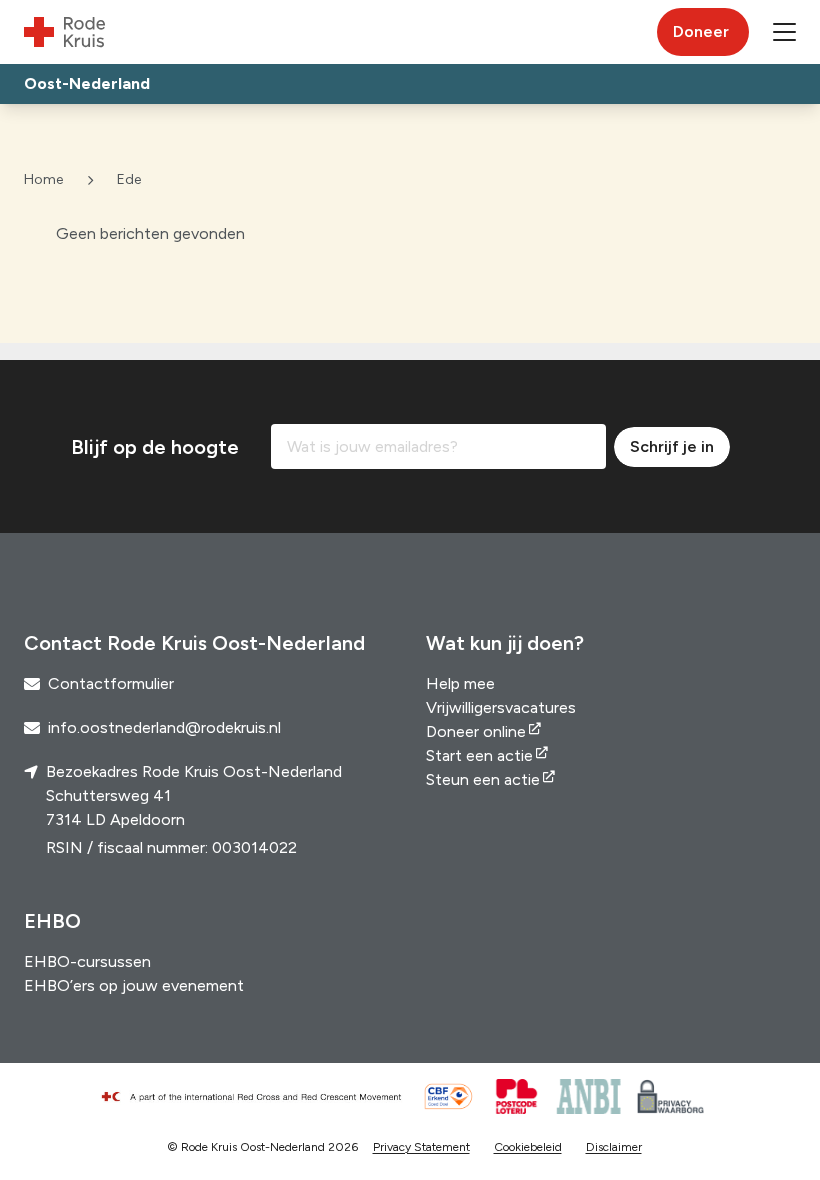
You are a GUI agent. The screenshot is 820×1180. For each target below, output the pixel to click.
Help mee (460, 683)
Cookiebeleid (528, 1147)
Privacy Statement (421, 1147)
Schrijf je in (672, 446)
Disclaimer (614, 1147)
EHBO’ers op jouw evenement (134, 985)
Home (43, 179)
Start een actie (479, 755)
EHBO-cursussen (87, 961)
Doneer (701, 31)
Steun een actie (483, 779)
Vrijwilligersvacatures (501, 707)
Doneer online (476, 731)
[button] (784, 32)
